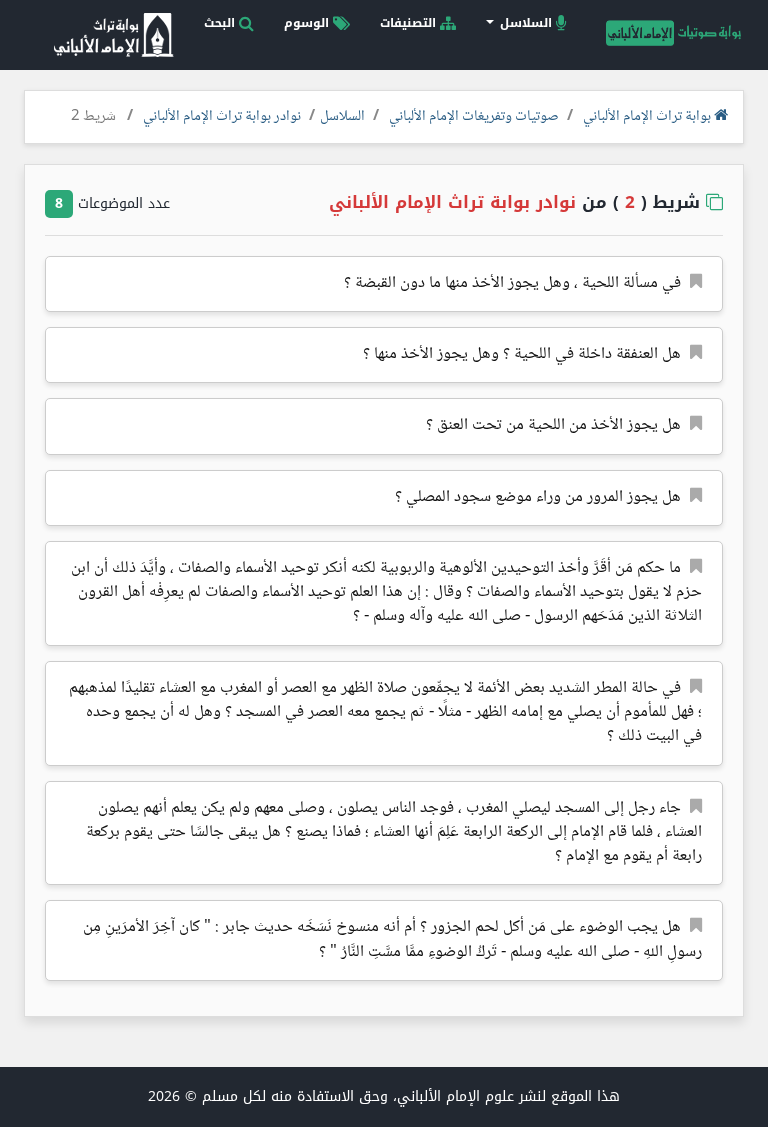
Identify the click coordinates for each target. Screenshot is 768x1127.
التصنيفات (410, 23)
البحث (221, 23)
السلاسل (342, 117)
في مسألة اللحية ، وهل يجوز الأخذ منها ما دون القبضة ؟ (512, 283)
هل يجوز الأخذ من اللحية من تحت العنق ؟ (553, 425)
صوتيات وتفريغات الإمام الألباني (474, 117)
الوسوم (308, 23)
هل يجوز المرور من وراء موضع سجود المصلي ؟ (538, 497)
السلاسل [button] (526, 23)
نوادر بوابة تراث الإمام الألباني (222, 117)
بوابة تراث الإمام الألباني (648, 117)
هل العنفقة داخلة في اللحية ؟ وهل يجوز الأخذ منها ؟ (522, 354)
